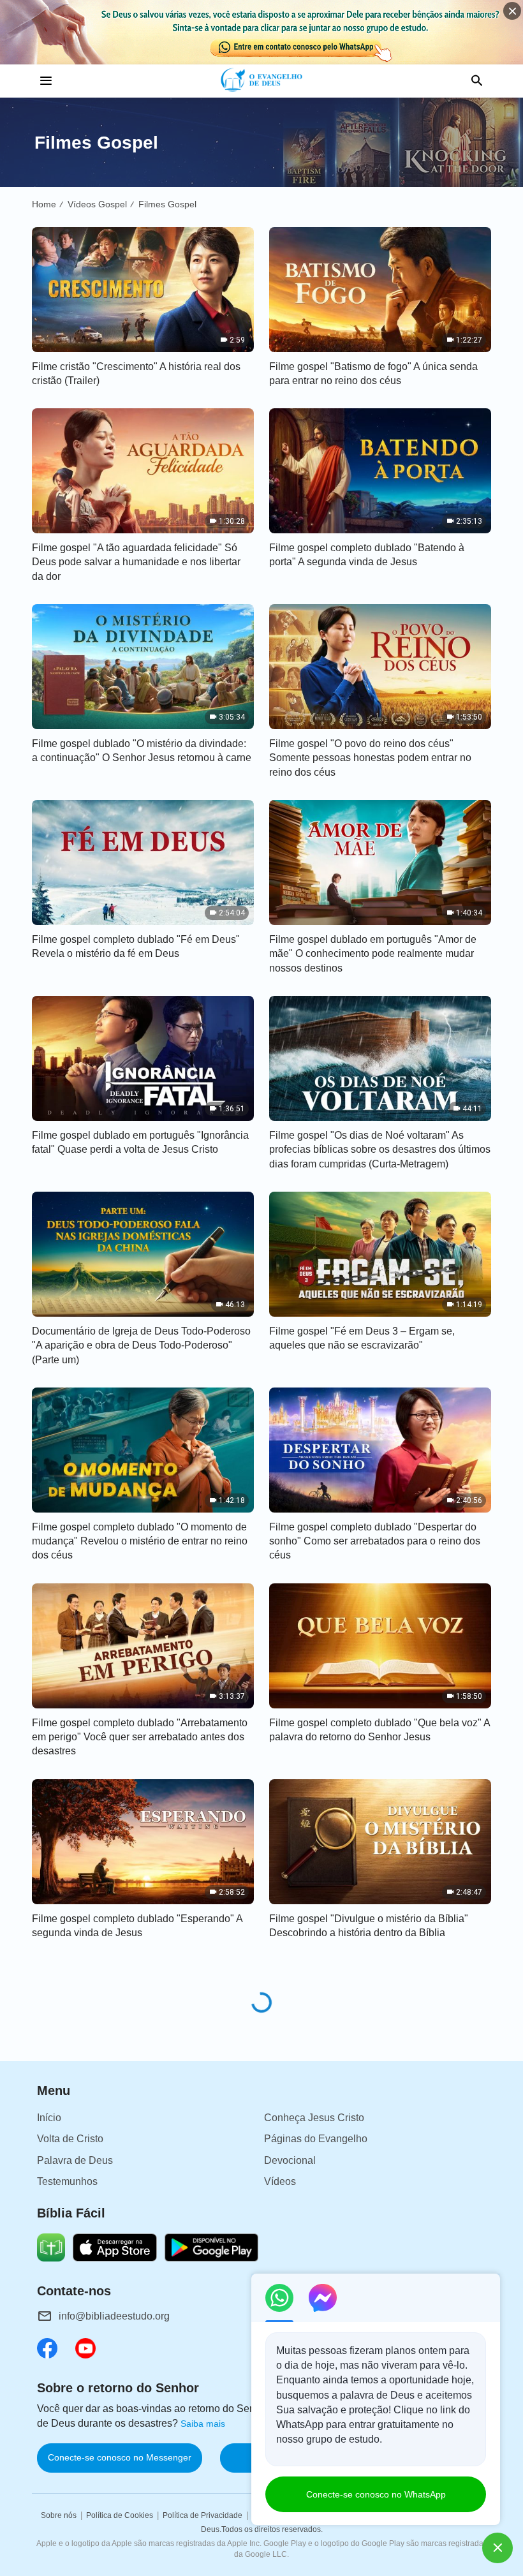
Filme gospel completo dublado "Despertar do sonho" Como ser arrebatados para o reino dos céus (375, 1541)
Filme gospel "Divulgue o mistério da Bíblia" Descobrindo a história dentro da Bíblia (369, 1926)
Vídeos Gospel (97, 204)
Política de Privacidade (203, 2515)
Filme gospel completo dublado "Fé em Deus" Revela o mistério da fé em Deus (136, 946)
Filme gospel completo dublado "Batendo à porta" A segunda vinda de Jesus (367, 555)
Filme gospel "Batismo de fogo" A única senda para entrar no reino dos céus (373, 374)
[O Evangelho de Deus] (262, 81)
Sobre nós (59, 2515)
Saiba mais (203, 2424)
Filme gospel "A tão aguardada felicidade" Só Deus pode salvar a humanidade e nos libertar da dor (136, 562)
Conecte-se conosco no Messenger (120, 2457)
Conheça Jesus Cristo (314, 2118)
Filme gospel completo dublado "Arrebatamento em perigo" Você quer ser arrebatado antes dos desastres (140, 1737)
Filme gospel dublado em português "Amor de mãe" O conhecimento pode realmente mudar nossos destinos (373, 954)
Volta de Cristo (70, 2139)
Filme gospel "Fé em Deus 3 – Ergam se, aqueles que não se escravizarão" (362, 1338)
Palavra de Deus (75, 2160)
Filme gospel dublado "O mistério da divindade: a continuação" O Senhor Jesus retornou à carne (142, 751)
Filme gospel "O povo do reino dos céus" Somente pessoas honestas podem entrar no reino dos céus (370, 758)
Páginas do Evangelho (316, 2139)
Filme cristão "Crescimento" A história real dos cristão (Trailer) (136, 374)
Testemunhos (67, 2181)
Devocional (290, 2160)
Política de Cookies (120, 2515)
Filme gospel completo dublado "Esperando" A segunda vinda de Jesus (137, 1926)
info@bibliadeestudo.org (114, 2316)
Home (44, 204)
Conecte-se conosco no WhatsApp (376, 2494)
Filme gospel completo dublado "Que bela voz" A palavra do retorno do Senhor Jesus (379, 1730)
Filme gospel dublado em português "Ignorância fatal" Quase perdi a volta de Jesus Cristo (140, 1142)
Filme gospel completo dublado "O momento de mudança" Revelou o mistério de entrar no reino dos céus (140, 1541)
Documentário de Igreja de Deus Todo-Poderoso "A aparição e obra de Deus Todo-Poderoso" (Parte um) (141, 1345)
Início (49, 2118)
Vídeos (280, 2181)
